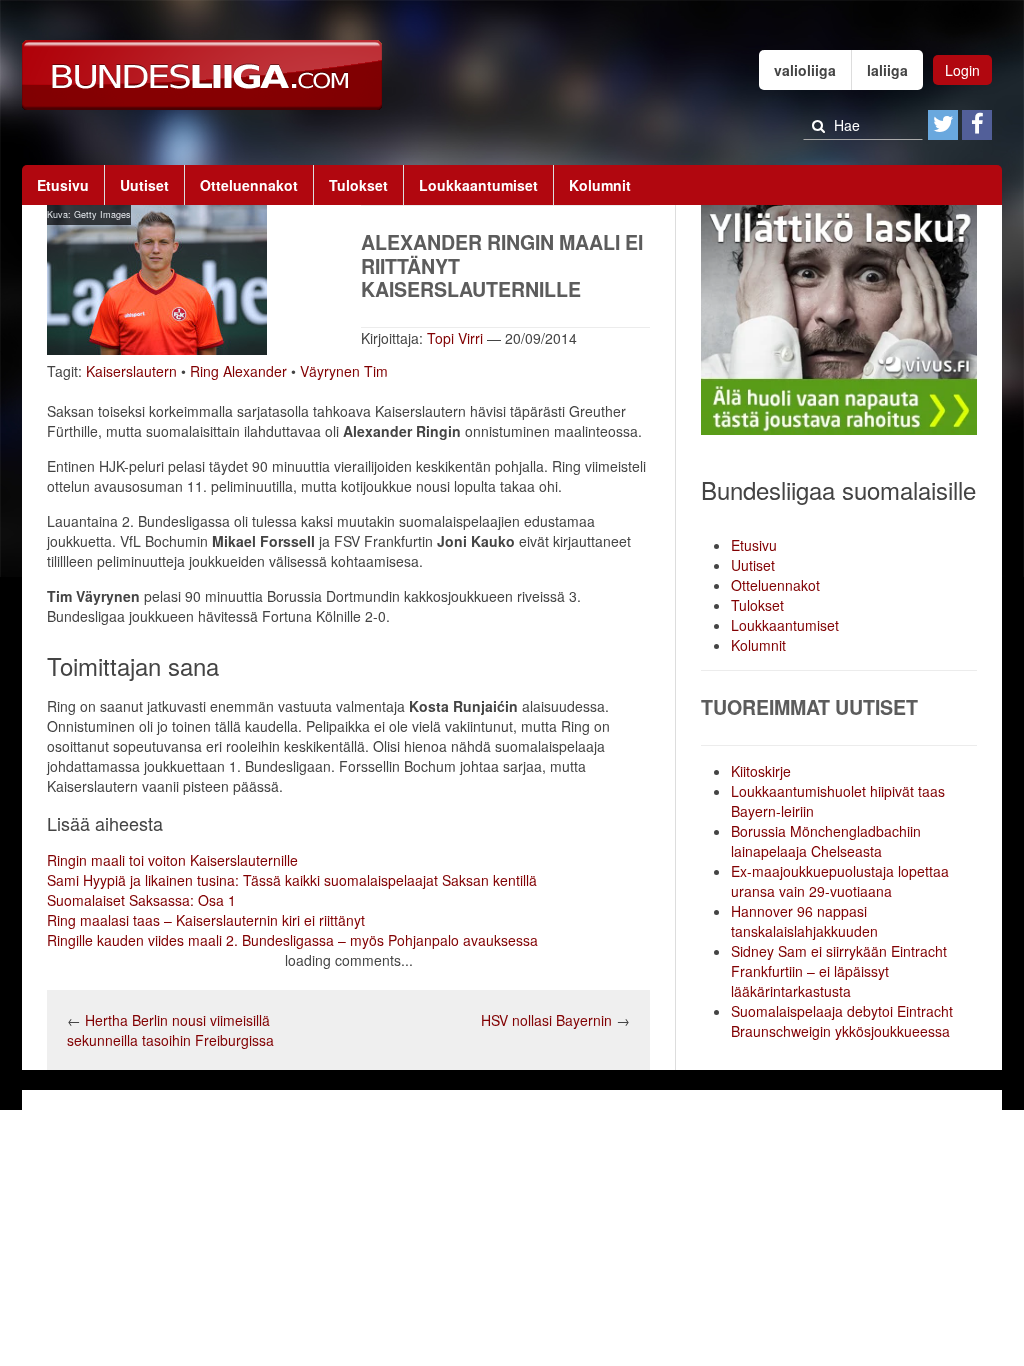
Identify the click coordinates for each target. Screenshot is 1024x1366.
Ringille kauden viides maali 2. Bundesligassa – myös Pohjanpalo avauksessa (292, 940)
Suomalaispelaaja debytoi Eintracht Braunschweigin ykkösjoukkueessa (842, 1021)
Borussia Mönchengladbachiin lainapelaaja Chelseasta (826, 841)
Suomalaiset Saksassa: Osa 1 (141, 900)
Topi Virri (455, 338)
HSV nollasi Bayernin (548, 1020)
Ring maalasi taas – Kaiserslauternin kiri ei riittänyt (206, 920)
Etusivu (63, 185)
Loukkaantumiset (478, 185)
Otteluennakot (249, 185)
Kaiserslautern (131, 371)
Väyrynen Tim (344, 371)
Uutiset (144, 185)
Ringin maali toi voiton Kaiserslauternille (172, 860)
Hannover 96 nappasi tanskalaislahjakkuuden (804, 921)
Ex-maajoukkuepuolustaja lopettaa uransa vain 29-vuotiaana (840, 881)
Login (962, 70)
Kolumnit (600, 185)
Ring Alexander (238, 371)
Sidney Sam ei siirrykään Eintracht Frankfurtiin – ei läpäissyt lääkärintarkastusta (839, 971)
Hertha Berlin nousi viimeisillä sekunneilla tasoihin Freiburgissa (170, 1030)
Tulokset (358, 185)
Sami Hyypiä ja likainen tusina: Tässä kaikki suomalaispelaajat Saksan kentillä (292, 880)
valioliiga (805, 70)
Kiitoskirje (761, 771)
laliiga (887, 70)
